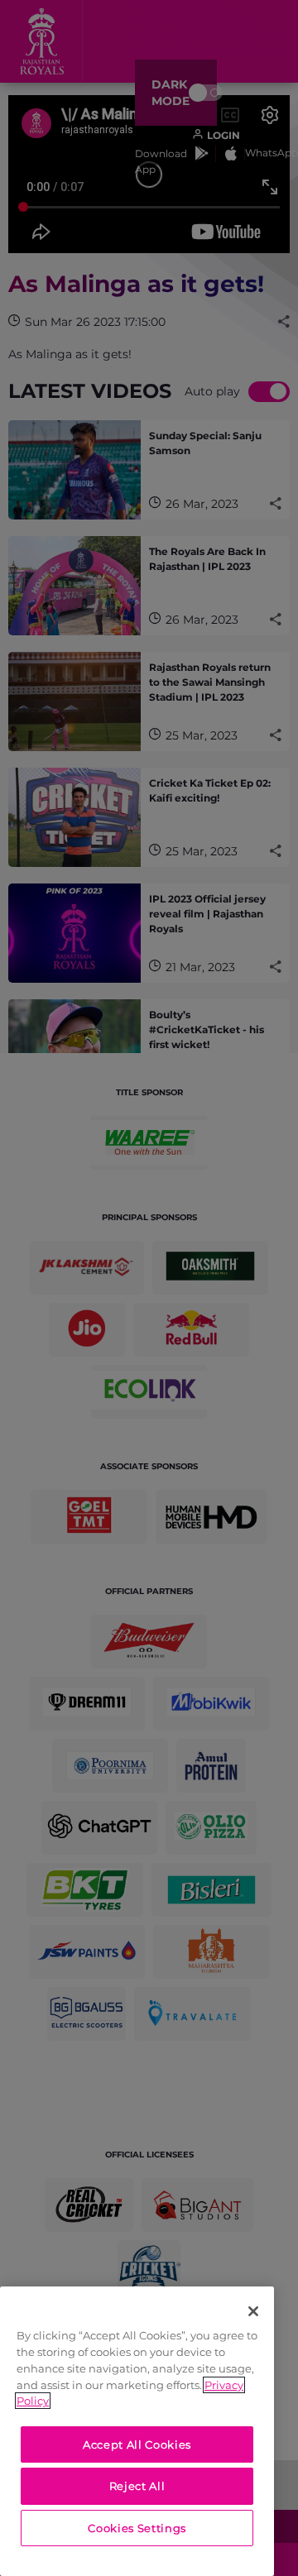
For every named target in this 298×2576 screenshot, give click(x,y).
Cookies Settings (137, 2528)
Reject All (137, 2486)
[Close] (253, 2311)
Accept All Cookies (137, 2444)
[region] (137, 2431)
